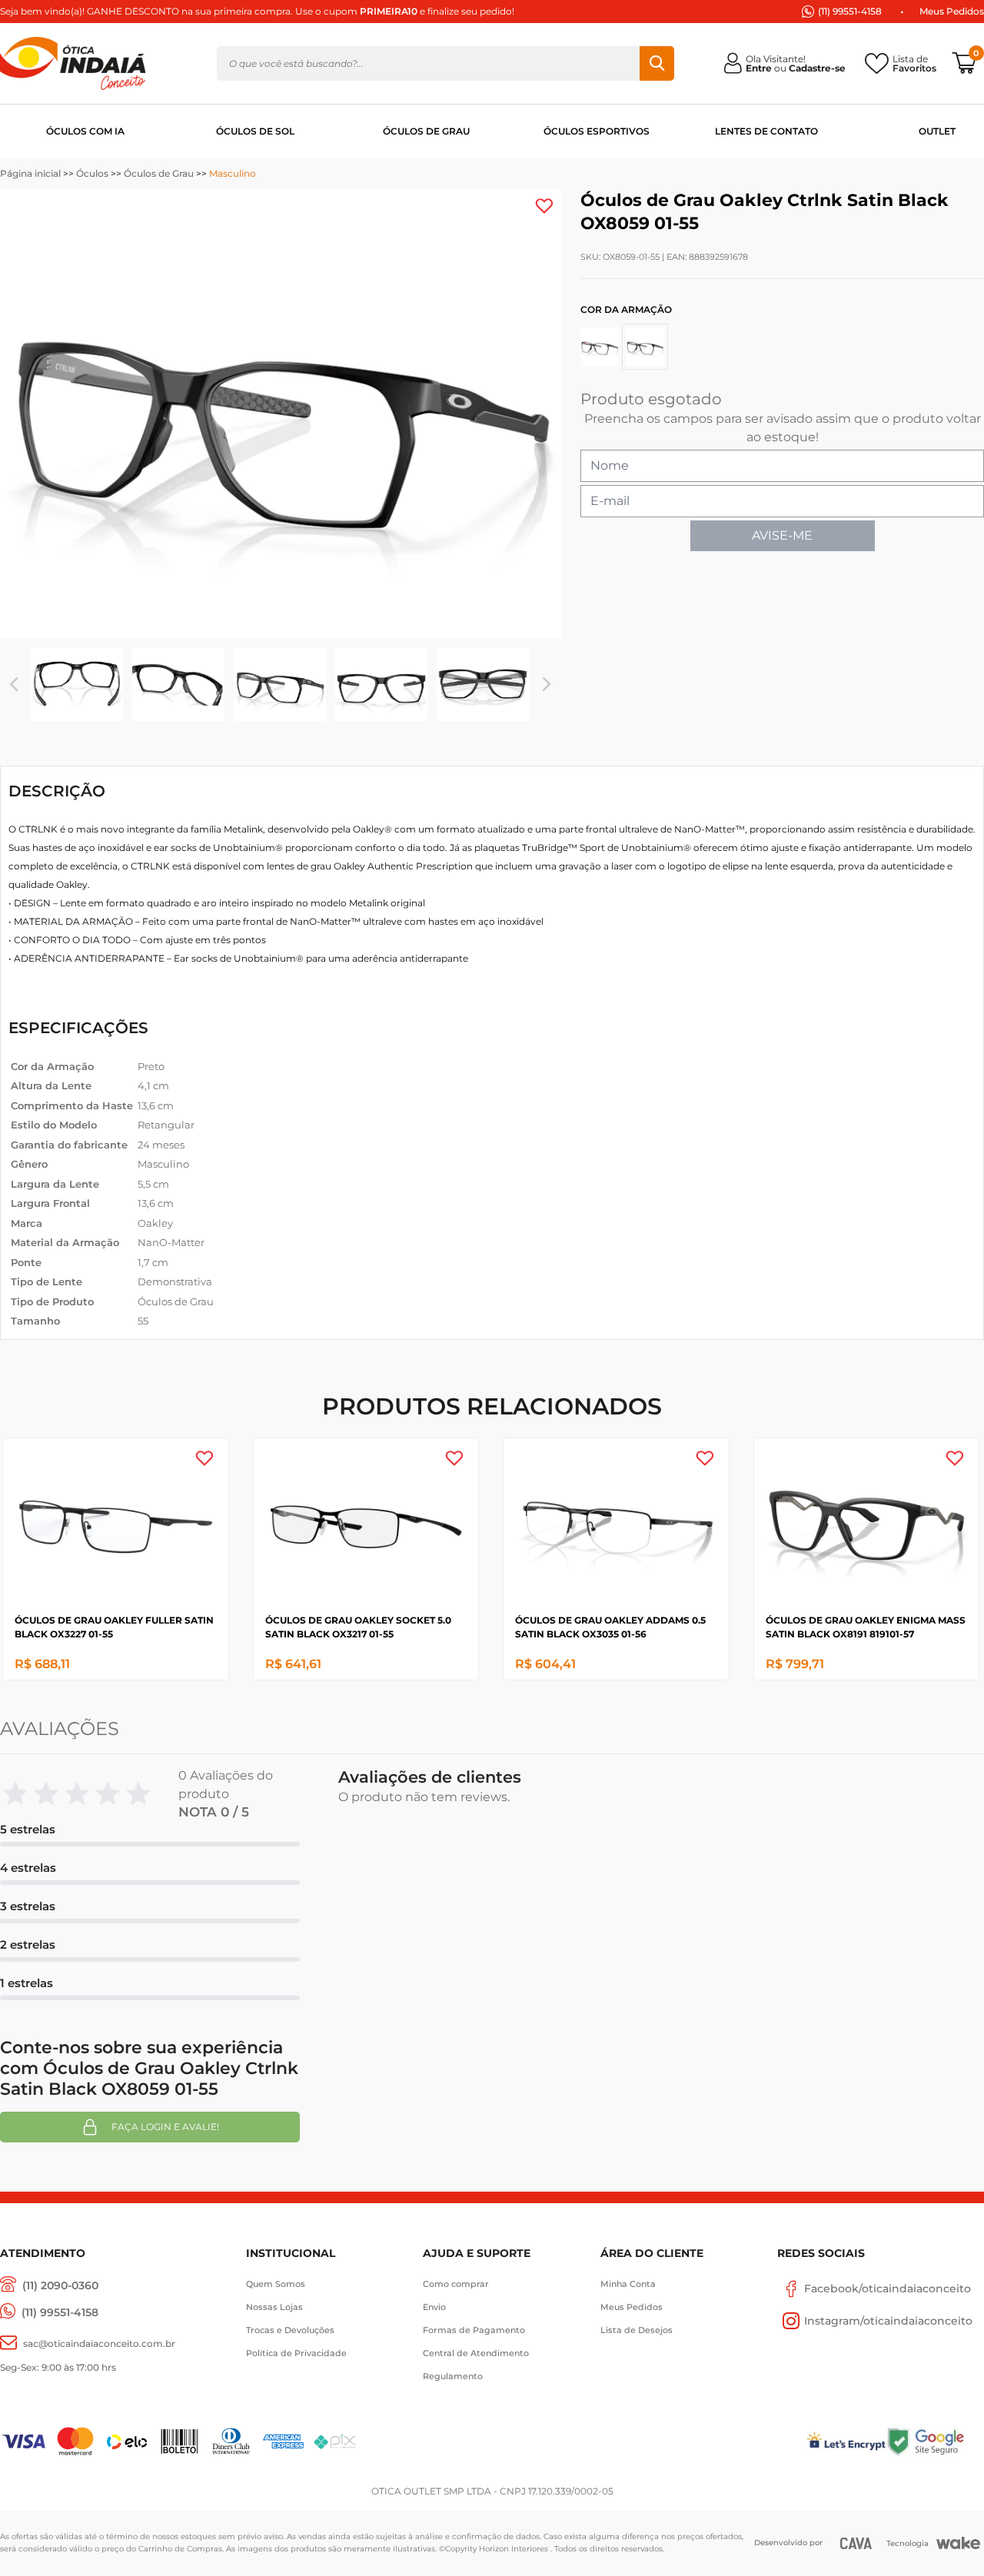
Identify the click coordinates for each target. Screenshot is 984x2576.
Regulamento (453, 2376)
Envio (434, 2307)
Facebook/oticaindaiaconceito (888, 2288)
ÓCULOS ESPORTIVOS (597, 131)
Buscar (657, 63)
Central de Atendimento (476, 2353)
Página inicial (30, 173)
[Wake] (958, 2543)
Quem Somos (276, 2284)
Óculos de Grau (159, 173)
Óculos (92, 173)
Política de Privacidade (296, 2353)
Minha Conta (628, 2284)
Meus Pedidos (952, 11)
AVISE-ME (782, 535)
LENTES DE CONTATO (766, 131)
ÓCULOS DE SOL (255, 131)
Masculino (233, 173)
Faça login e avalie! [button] (165, 2127)
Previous (14, 684)
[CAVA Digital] (856, 2543)
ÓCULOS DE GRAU (426, 131)
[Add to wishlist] (544, 206)
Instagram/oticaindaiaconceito (888, 2321)
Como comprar (456, 2284)
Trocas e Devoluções (290, 2330)
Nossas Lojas (274, 2307)
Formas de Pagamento (474, 2330)
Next (547, 684)
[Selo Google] (935, 2441)
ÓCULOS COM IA (85, 131)
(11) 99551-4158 (850, 11)
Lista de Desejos (637, 2330)
